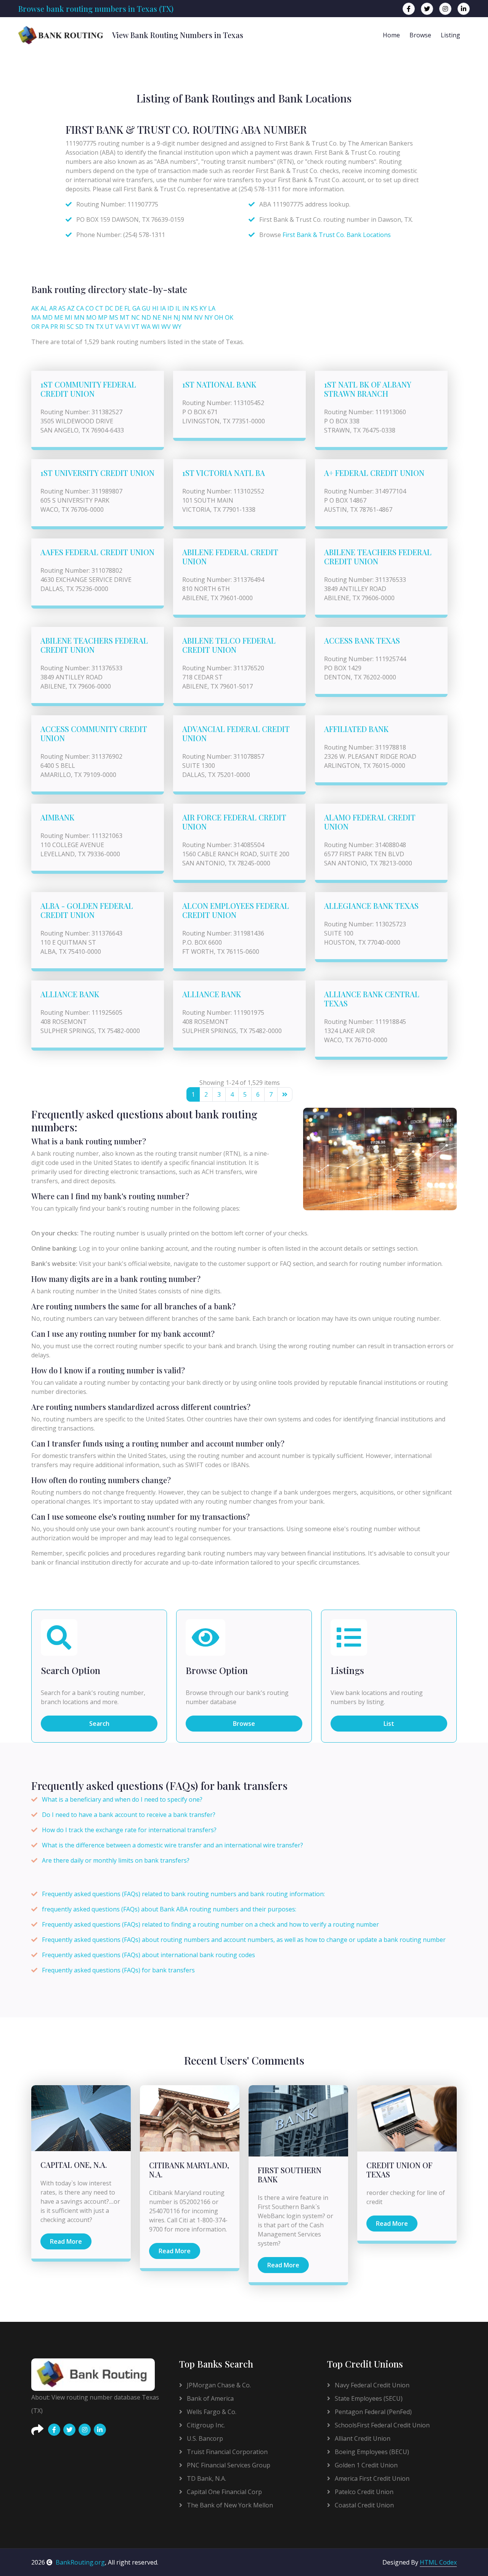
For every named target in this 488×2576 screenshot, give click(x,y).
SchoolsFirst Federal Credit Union (381, 2425)
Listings (347, 1670)
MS (114, 317)
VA (119, 327)
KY (203, 308)
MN (79, 317)
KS (194, 308)
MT (125, 317)
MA (36, 317)
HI (155, 308)
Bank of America (209, 2398)
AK (35, 308)
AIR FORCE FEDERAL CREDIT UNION (234, 822)
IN (186, 308)
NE (157, 317)
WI (156, 327)
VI (127, 327)
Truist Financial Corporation (226, 2452)
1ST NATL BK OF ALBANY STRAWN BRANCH (368, 389)
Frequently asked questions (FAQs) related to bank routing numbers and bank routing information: (183, 1894)
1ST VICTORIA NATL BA (224, 473)
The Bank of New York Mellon (229, 2505)
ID (171, 308)
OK (229, 317)
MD (47, 317)
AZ (71, 308)
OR (35, 327)
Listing (450, 35)
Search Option (71, 1670)
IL (178, 308)
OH (219, 317)
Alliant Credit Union (362, 2438)
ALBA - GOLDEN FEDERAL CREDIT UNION (87, 910)
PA (45, 327)
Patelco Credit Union (363, 2492)
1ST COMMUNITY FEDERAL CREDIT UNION (88, 389)
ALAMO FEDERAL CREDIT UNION (370, 822)
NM (187, 317)
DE (119, 308)
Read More (66, 2241)
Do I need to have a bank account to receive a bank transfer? (129, 1815)
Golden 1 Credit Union (365, 2465)
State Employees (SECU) (368, 2398)
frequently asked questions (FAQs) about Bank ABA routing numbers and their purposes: (169, 1909)
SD (79, 327)
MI (69, 317)
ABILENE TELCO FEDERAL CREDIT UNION (229, 645)
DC (109, 308)
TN (90, 327)
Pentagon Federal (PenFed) (372, 2412)
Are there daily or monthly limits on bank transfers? (116, 1860)
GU (146, 308)
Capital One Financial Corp (224, 2492)
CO (90, 308)
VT (136, 327)
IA (163, 308)
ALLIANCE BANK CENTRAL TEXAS (372, 999)
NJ (177, 317)
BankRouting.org (80, 2562)
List (389, 1724)
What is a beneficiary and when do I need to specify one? (122, 1799)
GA (136, 308)
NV (198, 317)
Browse (420, 35)
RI (62, 327)
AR (53, 308)
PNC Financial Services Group (228, 2465)
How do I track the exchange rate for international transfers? (129, 1830)
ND (146, 317)
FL (128, 308)
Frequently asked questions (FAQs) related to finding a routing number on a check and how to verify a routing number (210, 1924)
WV (166, 327)
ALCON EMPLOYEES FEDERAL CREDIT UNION (236, 910)
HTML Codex (438, 2562)
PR (54, 327)
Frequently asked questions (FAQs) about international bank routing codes (148, 1955)
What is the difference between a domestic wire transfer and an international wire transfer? (173, 1845)
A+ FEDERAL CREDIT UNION (374, 473)
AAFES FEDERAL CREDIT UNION (97, 552)
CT (99, 308)
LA (212, 308)
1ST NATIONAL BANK (219, 384)
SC (70, 327)
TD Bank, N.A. (206, 2478)
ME (59, 317)
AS (62, 308)
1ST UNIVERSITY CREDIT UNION (97, 473)
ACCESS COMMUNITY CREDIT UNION (94, 733)
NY (209, 317)
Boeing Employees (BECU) (371, 2452)
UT (109, 327)
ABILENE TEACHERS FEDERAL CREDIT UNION (378, 557)
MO (91, 317)
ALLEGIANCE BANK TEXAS (371, 906)
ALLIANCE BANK (70, 994)
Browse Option (217, 1670)
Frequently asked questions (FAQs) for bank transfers (118, 1970)
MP (103, 317)
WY (177, 327)
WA (146, 327)
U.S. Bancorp (204, 2438)
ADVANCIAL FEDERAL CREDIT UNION (236, 733)
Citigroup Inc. (205, 2425)
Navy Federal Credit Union (371, 2385)
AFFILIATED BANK (356, 729)
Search (99, 1724)
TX (100, 327)
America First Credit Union (371, 2478)
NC (136, 317)
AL (44, 308)
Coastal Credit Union (364, 2505)
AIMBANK (57, 817)
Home (391, 35)
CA (80, 308)
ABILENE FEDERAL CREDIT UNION (230, 557)
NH (167, 317)
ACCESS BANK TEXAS (362, 640)
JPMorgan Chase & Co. (218, 2385)
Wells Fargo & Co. (211, 2412)
